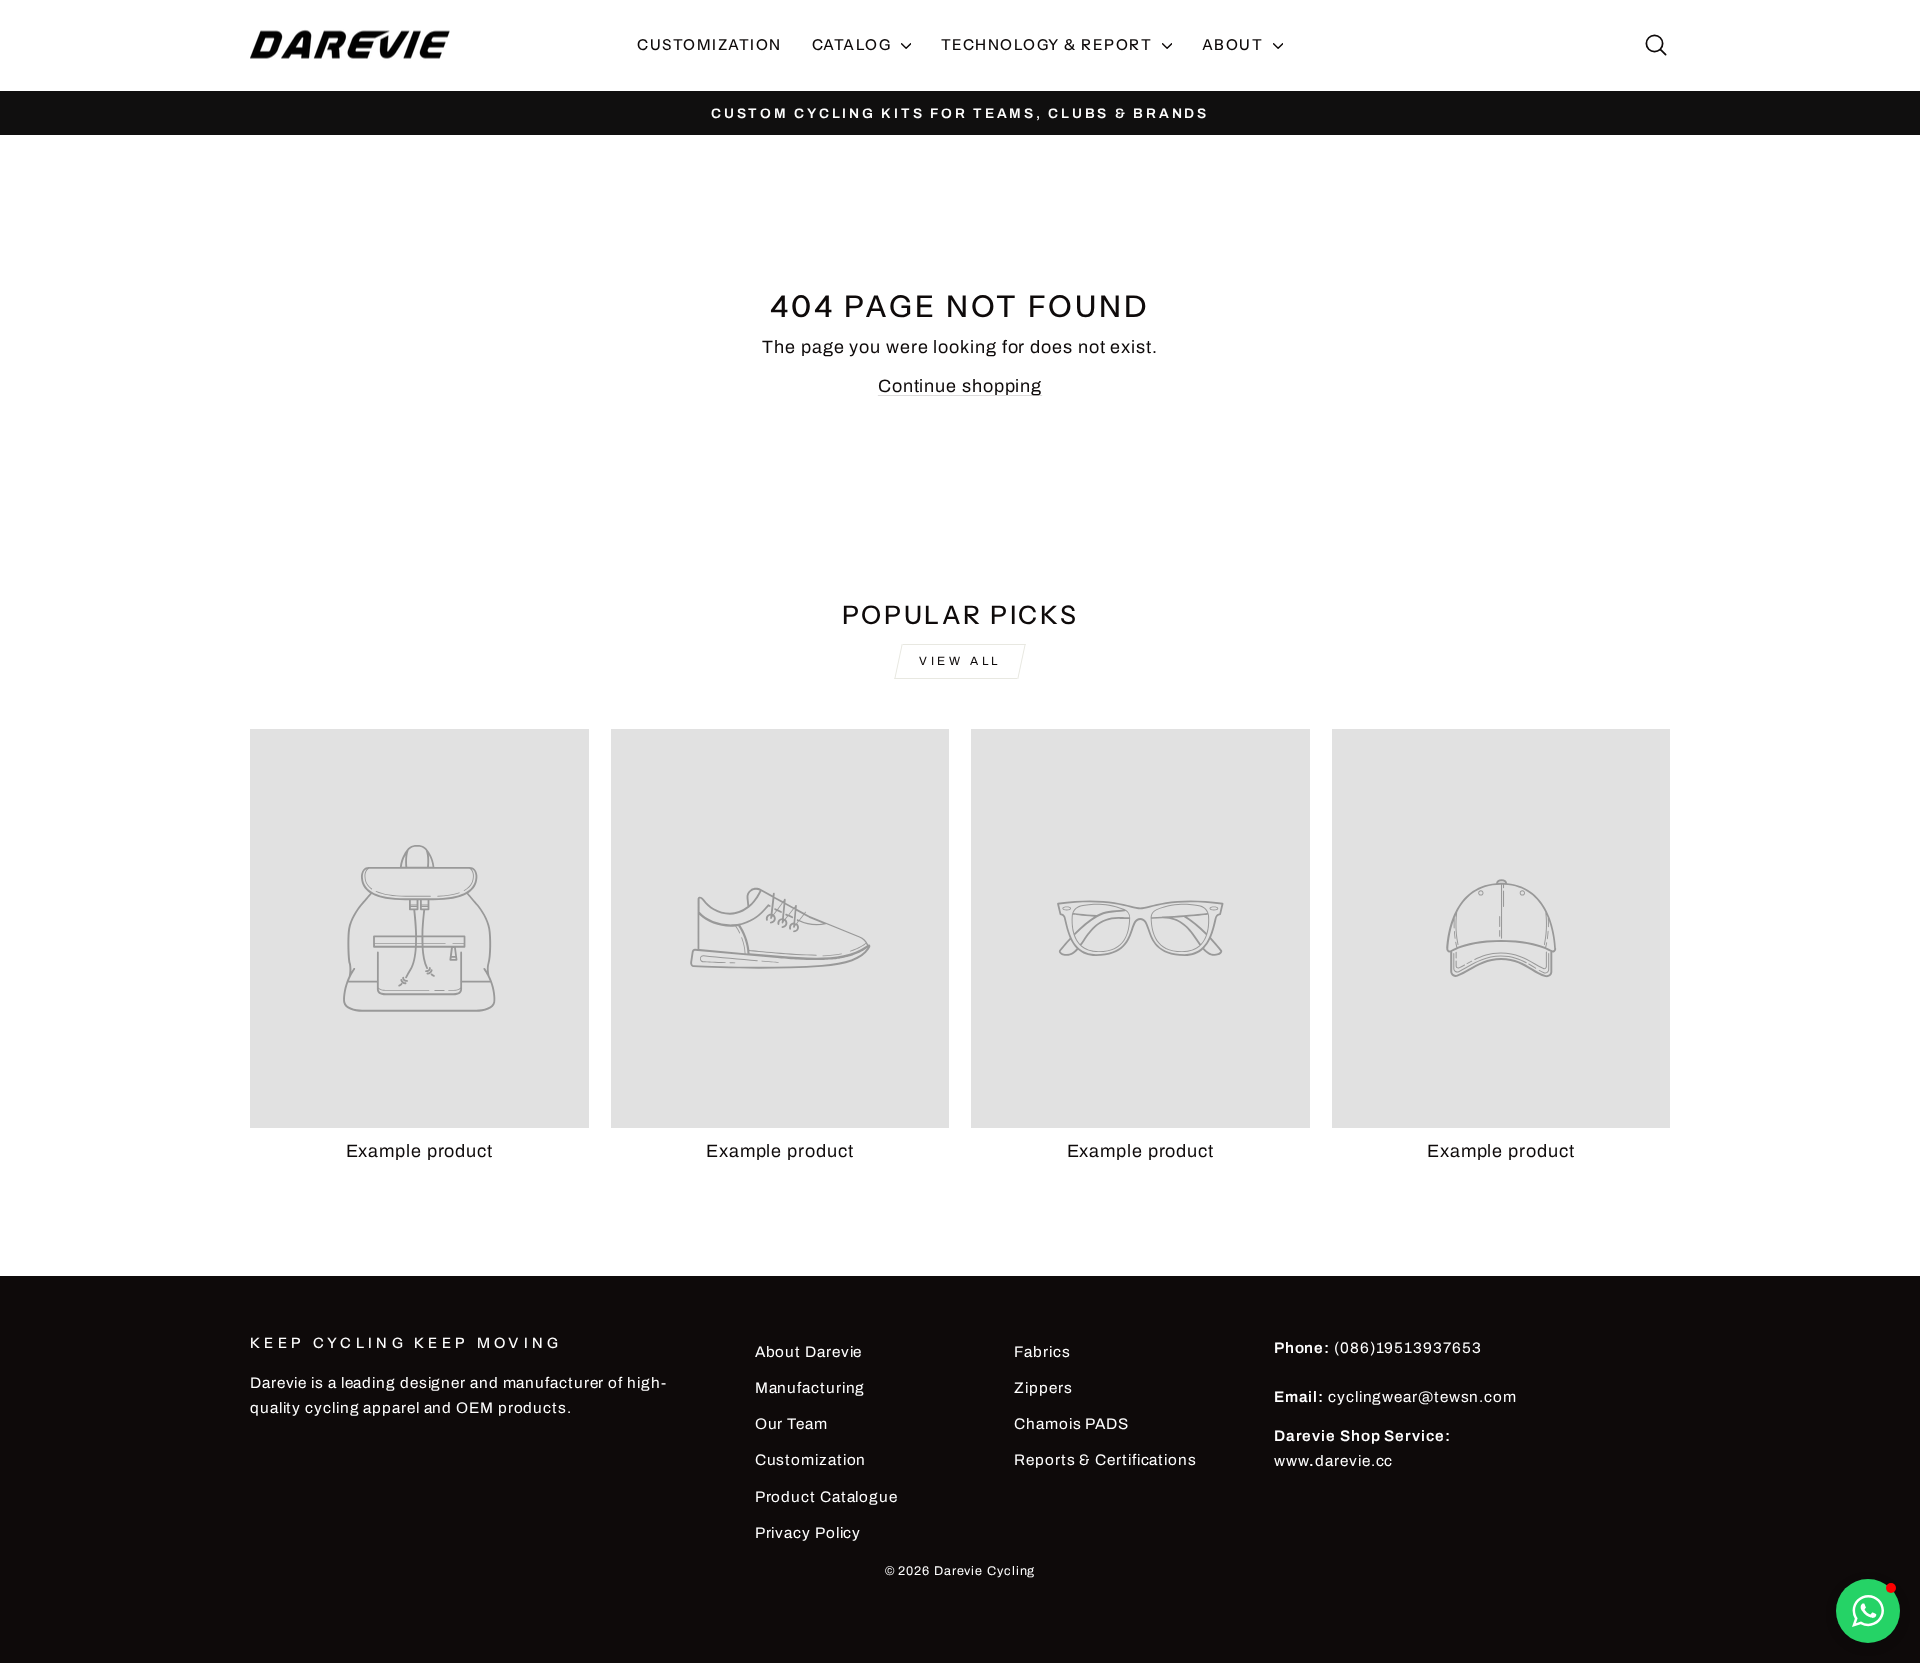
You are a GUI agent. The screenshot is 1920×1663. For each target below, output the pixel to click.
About (1235, 44)
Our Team (791, 1424)
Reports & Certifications (1105, 1460)
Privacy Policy (808, 1533)
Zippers (1043, 1388)
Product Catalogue (826, 1497)
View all (960, 661)
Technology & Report (1049, 44)
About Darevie (809, 1352)
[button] (1868, 1611)
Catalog (854, 44)
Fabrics (1042, 1352)
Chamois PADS (1071, 1424)
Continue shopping (960, 386)
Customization (709, 44)
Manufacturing (810, 1388)
